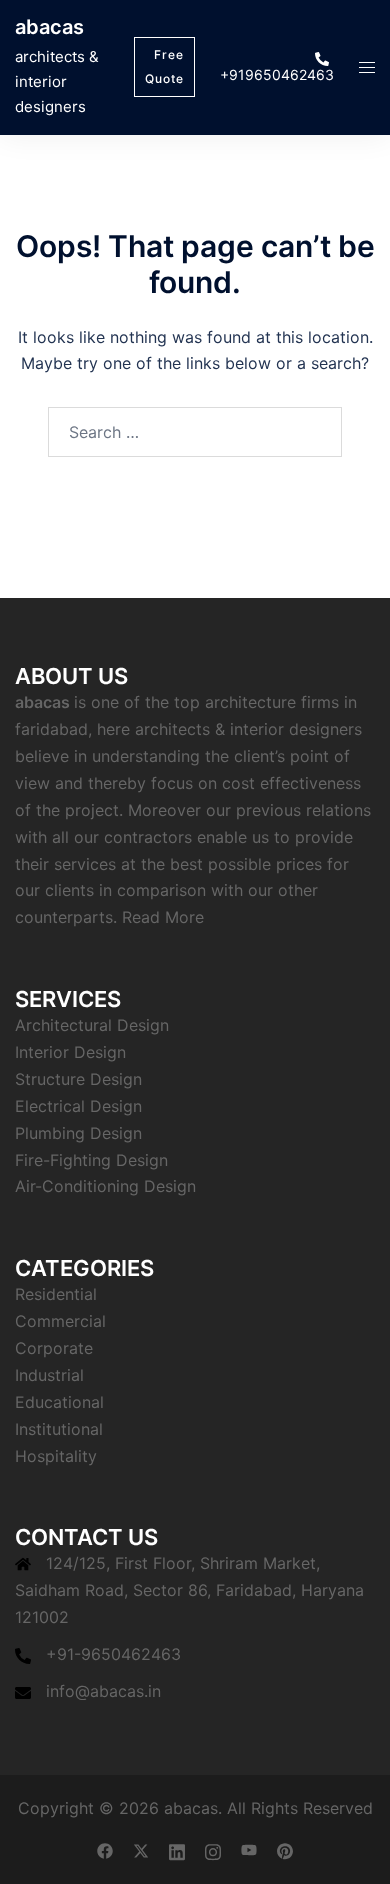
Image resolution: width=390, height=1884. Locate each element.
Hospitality (56, 1456)
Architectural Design (92, 1025)
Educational (59, 1402)
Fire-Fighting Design (91, 1160)
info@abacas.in (103, 1691)
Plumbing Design (78, 1133)
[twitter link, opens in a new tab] (141, 1850)
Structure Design (78, 1079)
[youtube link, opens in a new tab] (249, 1850)
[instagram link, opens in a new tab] (213, 1850)
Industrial (49, 1375)
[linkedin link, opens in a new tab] (177, 1850)
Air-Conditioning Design (105, 1186)
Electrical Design (78, 1106)
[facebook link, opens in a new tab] (105, 1850)
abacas (49, 27)
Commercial (60, 1321)
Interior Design (70, 1052)
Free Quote (164, 66)
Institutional (59, 1429)
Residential (56, 1294)
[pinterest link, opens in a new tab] (285, 1850)
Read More (163, 917)
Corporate (54, 1348)
